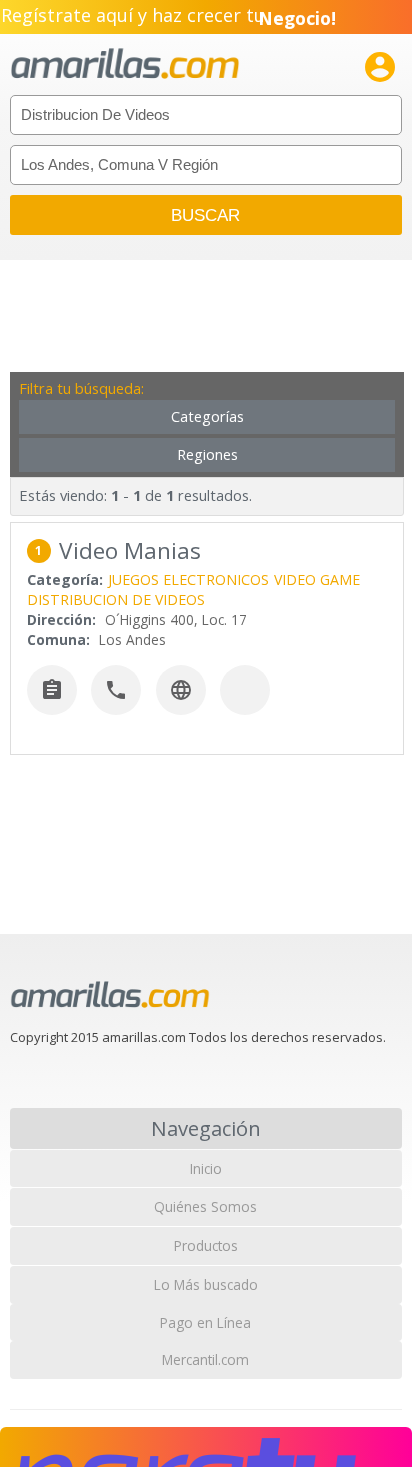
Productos (206, 1245)
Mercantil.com (205, 1359)
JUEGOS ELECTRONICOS (188, 579)
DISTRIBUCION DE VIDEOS (116, 599)
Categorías (207, 416)
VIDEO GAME (317, 579)
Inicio (206, 1168)
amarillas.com (125, 64)
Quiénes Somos (205, 1206)
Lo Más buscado (206, 1284)
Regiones (207, 454)
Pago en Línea (205, 1322)
